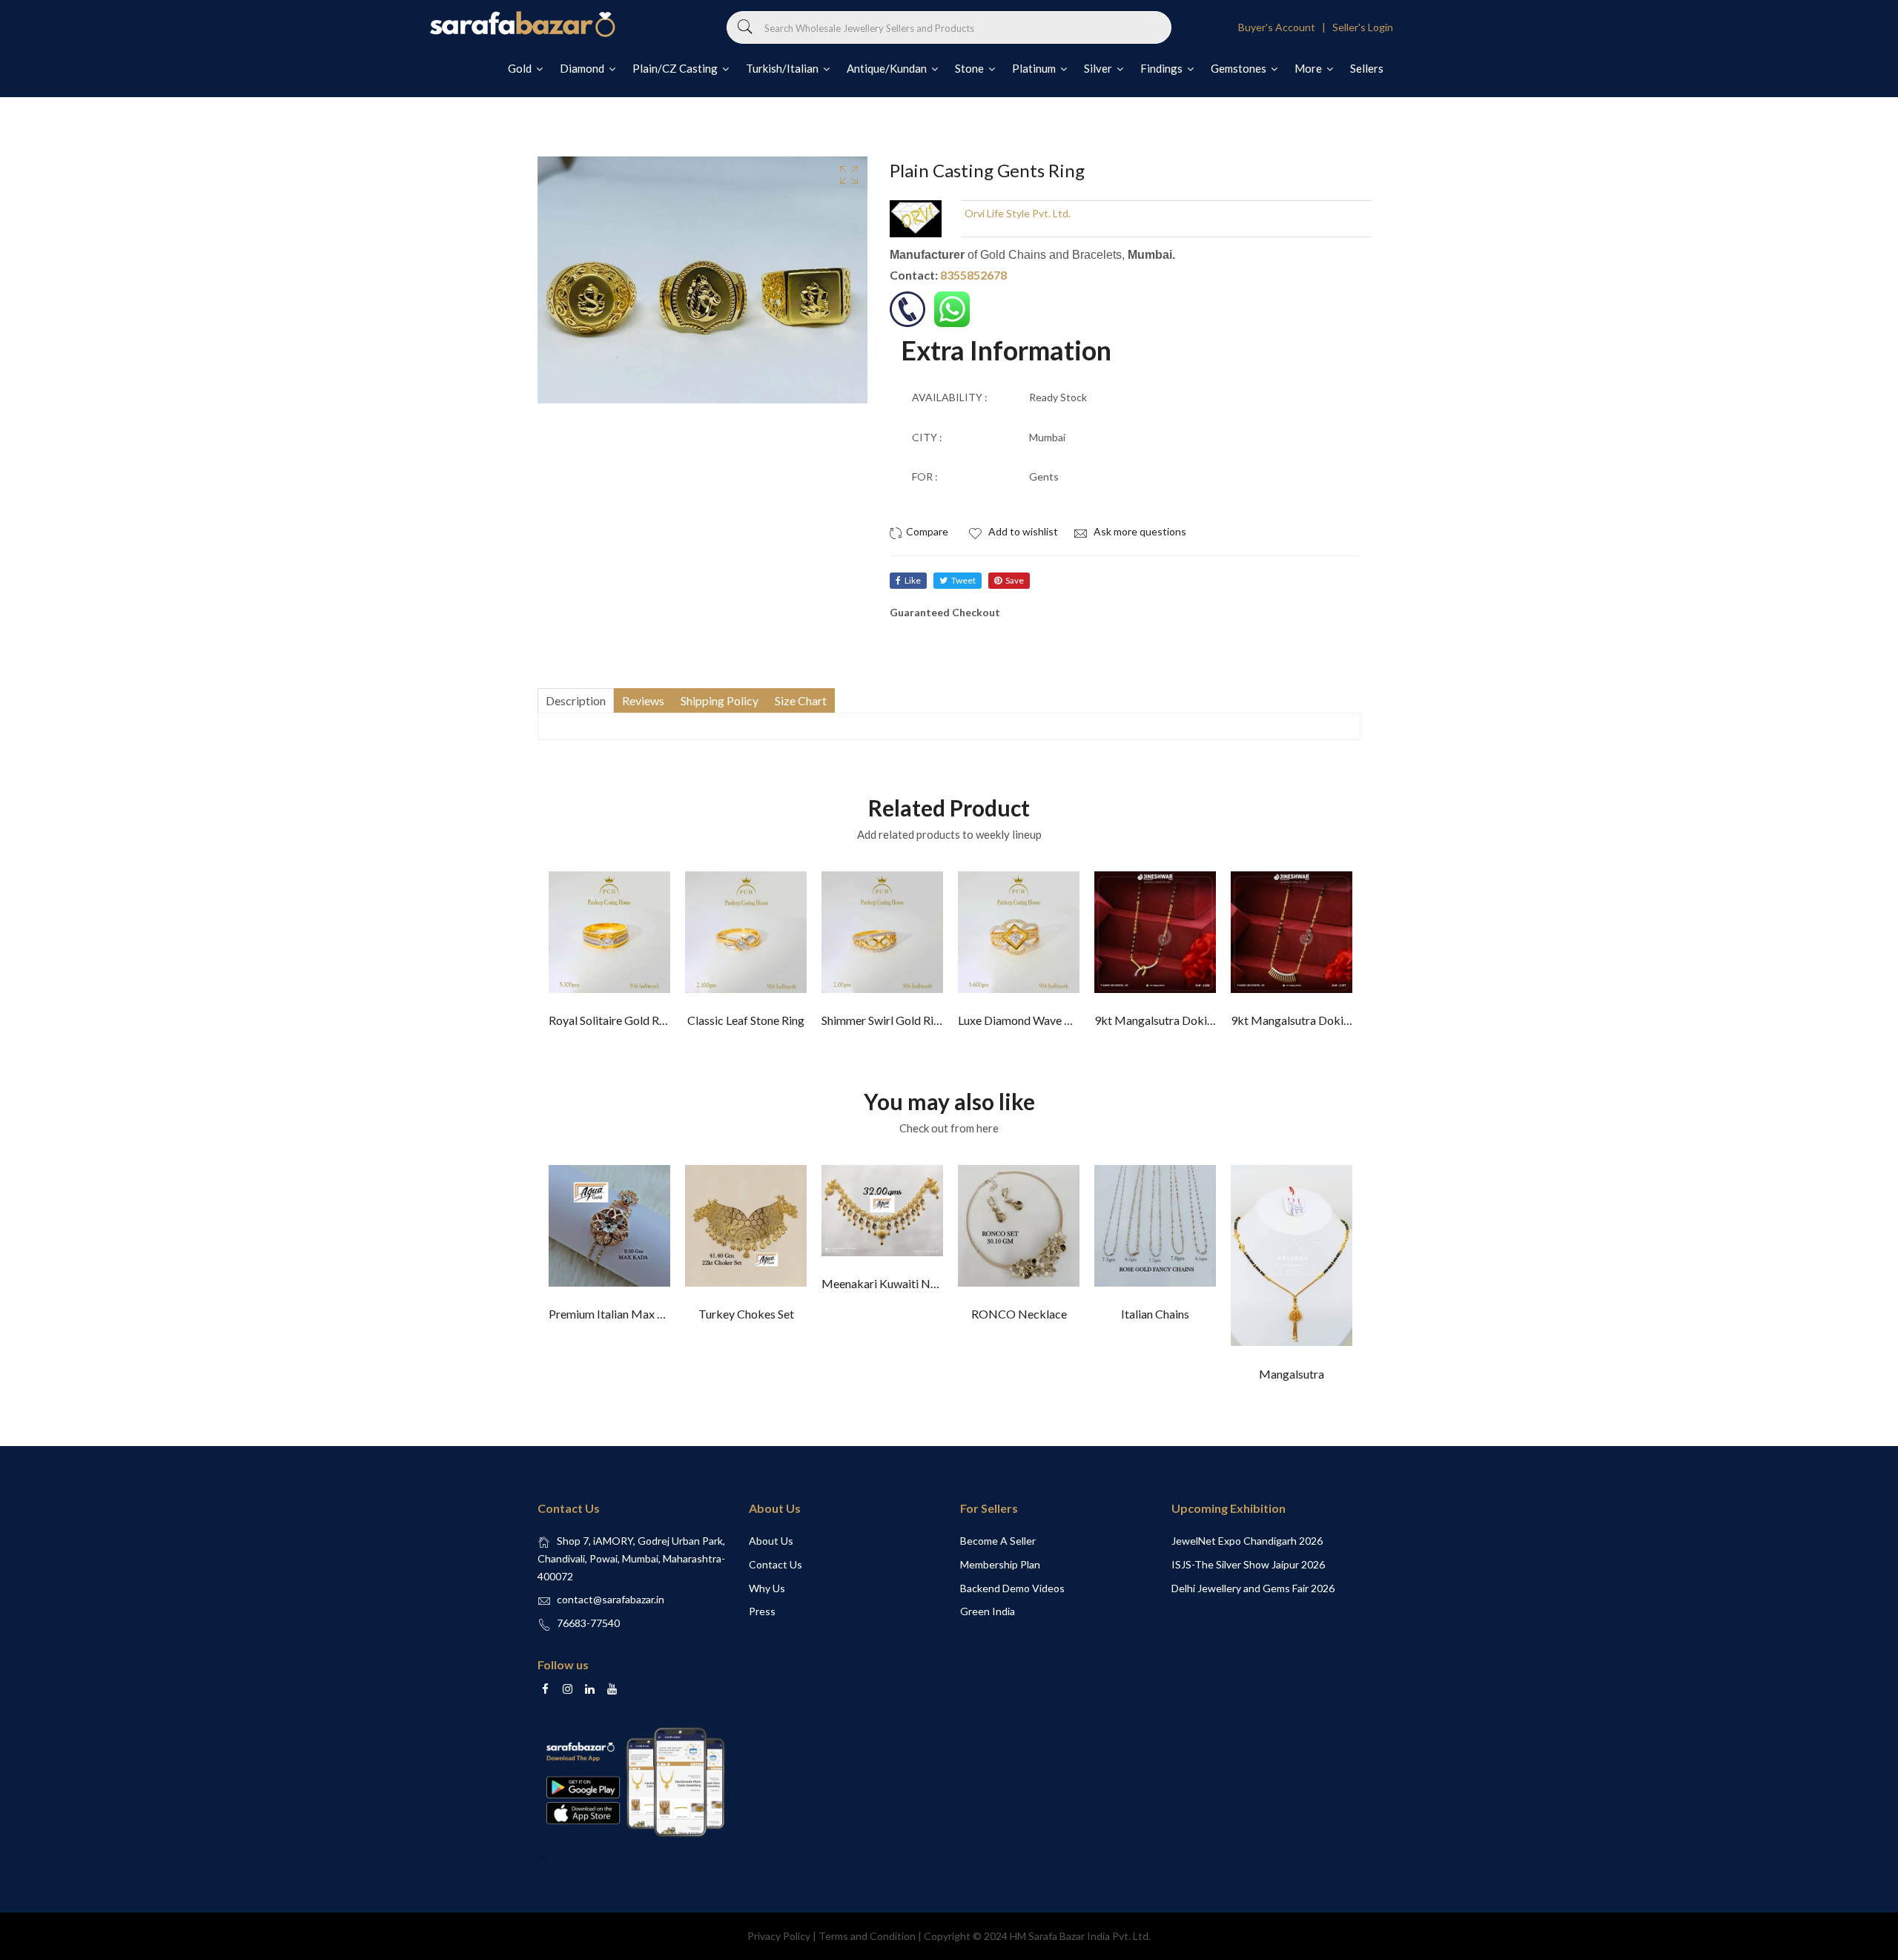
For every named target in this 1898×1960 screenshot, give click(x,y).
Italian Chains (1155, 1314)
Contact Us (776, 1564)
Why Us (767, 1588)
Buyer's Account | (1284, 27)
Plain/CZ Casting (676, 68)
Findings (1163, 68)
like (913, 580)
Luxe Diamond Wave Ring (1022, 1020)
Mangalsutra (1292, 1374)
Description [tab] (576, 700)
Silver (1099, 68)
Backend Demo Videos (1012, 1588)
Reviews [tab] (643, 700)
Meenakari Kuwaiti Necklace (896, 1283)
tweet (963, 580)
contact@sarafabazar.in (611, 1599)
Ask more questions (1139, 531)
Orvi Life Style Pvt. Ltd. (1018, 213)
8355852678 (973, 275)
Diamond (583, 68)
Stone (971, 68)
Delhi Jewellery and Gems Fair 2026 (1253, 1588)
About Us (771, 1541)
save (1015, 580)
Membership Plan (1000, 1564)
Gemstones (1240, 68)
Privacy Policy (779, 1936)
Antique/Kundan (888, 68)
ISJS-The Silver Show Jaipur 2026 (1248, 1564)
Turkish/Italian (783, 68)
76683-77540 (588, 1623)
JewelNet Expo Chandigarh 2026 (1247, 1541)
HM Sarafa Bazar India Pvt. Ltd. (1080, 1936)
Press (762, 1611)
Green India (988, 1611)
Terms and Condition (867, 1936)
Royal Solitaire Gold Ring (612, 1020)
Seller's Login (1363, 27)
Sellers (1367, 68)
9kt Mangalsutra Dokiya (1157, 1020)
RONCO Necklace (1019, 1314)
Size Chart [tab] (801, 700)
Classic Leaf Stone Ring (746, 1020)
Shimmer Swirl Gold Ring (884, 1020)
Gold (521, 68)
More (1309, 68)
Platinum (1035, 68)
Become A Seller (998, 1541)
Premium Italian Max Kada (616, 1314)
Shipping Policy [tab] (720, 700)
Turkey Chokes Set (746, 1314)
